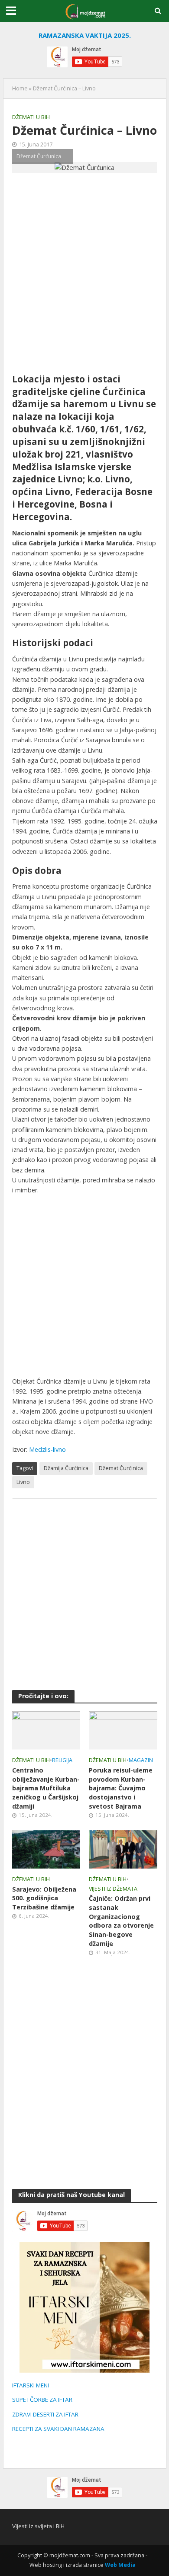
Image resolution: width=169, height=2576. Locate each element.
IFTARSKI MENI (31, 2385)
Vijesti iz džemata (113, 1889)
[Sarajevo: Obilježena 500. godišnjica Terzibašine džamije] (46, 1849)
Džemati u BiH (31, 117)
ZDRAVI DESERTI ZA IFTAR (45, 2414)
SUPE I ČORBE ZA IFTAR (42, 2400)
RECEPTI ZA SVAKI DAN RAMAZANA (58, 2429)
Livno (23, 1482)
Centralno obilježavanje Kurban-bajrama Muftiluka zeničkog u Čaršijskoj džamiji (46, 1788)
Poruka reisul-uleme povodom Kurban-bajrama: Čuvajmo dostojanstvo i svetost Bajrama (121, 1788)
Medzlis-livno (47, 1449)
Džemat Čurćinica (121, 1468)
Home (20, 88)
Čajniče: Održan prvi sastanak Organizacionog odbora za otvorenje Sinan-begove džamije (121, 1921)
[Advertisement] (84, 273)
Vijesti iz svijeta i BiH (38, 2526)
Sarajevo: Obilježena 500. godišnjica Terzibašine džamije (44, 1898)
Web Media (120, 2565)
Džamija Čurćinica (66, 1468)
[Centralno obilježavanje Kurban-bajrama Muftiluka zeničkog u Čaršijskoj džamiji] (46, 1730)
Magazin (141, 1760)
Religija (62, 1760)
